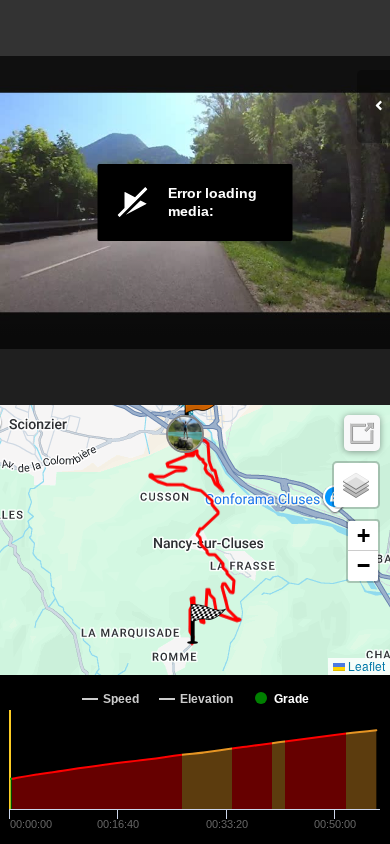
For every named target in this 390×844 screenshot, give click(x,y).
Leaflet (365, 665)
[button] (200, 415)
